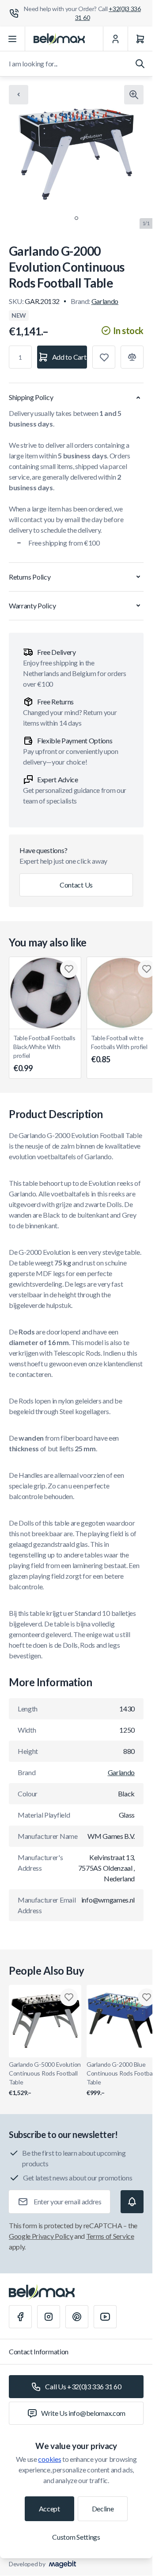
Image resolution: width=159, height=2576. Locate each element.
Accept (49, 2509)
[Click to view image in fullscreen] (134, 95)
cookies (49, 2459)
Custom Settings (76, 2537)
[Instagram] (49, 2317)
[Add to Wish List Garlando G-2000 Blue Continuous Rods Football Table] (147, 1997)
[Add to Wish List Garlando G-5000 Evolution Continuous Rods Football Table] (69, 1997)
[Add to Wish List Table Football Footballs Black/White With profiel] (69, 969)
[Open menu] (13, 39)
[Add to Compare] (132, 357)
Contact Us (76, 885)
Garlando (105, 301)
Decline (103, 2509)
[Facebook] (20, 2317)
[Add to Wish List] (104, 357)
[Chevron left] (19, 95)
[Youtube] (105, 2317)
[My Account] (115, 39)
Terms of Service (110, 2236)
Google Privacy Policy (41, 2236)
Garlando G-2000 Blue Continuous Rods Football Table (121, 2078)
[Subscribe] (132, 2202)
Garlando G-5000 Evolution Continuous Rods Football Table (45, 2078)
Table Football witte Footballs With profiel (119, 1049)
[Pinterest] (77, 2317)
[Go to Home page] (59, 39)
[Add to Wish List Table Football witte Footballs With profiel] (147, 969)
